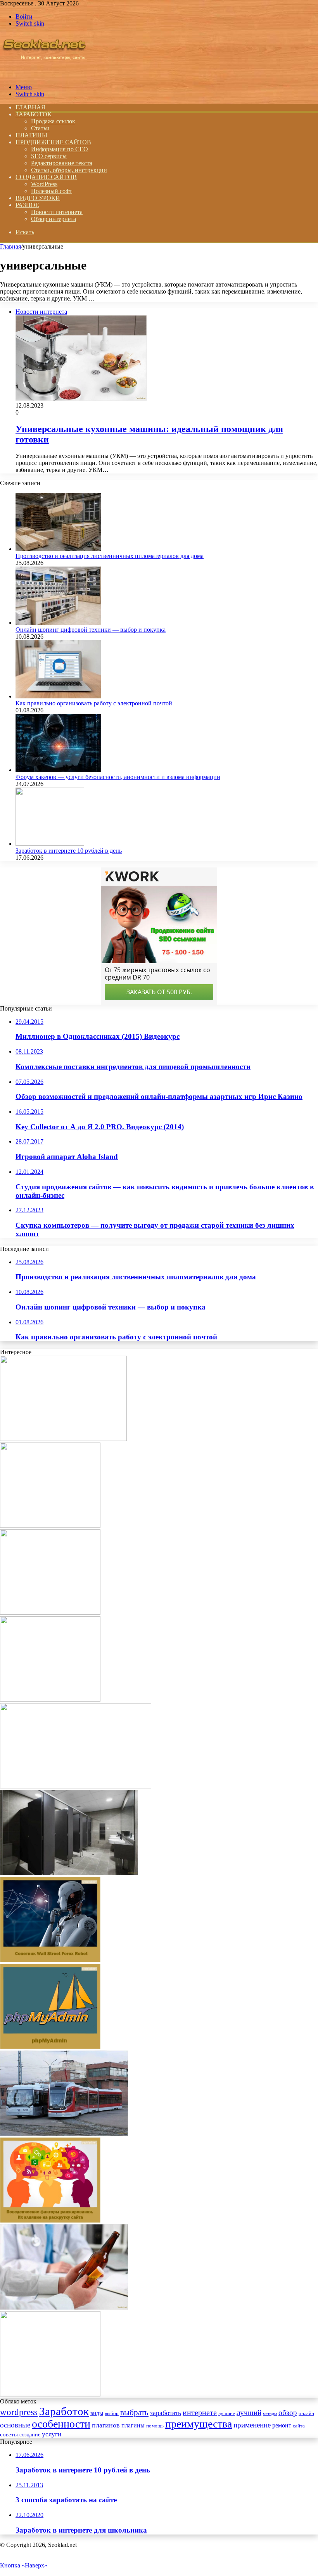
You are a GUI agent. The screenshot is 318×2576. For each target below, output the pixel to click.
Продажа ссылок (53, 121)
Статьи (40, 128)
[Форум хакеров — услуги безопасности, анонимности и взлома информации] (58, 770)
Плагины (31, 135)
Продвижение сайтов (53, 142)
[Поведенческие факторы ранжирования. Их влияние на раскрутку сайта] (50, 2221)
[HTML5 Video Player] (50, 2394)
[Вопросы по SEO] (44, 74)
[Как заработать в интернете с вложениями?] (50, 1699)
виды (97, 2413)
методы (270, 2414)
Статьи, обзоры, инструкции (69, 170)
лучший (249, 2413)
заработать (166, 2413)
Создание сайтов (46, 177)
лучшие (227, 2413)
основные (15, 2425)
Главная (10, 246)
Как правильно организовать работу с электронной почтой (94, 703)
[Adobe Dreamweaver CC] (50, 1613)
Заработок (34, 114)
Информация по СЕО (60, 149)
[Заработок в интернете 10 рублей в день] (50, 844)
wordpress (19, 2412)
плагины (133, 2425)
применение (252, 2425)
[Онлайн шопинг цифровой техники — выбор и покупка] (58, 623)
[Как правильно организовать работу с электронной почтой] (58, 696)
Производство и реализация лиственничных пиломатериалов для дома (110, 556)
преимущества (199, 2424)
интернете (200, 2412)
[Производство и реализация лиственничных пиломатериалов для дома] (58, 549)
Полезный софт (52, 191)
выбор (112, 2414)
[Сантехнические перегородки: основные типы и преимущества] (69, 1873)
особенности (61, 2424)
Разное (27, 205)
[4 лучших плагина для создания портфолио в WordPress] (50, 1526)
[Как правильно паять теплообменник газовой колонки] (76, 1786)
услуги (52, 2434)
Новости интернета (57, 212)
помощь (155, 2426)
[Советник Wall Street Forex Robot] (50, 1960)
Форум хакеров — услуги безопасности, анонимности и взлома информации (118, 777)
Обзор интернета (54, 219)
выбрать (134, 2412)
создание (30, 2435)
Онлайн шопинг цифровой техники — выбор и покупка (91, 630)
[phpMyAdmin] (50, 2047)
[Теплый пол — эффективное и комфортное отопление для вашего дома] (63, 1439)
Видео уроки (38, 198)
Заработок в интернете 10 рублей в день (69, 851)
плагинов (106, 2425)
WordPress (44, 184)
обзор (288, 2413)
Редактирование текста (62, 163)
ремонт (282, 2425)
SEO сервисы (49, 156)
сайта (299, 2426)
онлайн (306, 2414)
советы (9, 2434)
